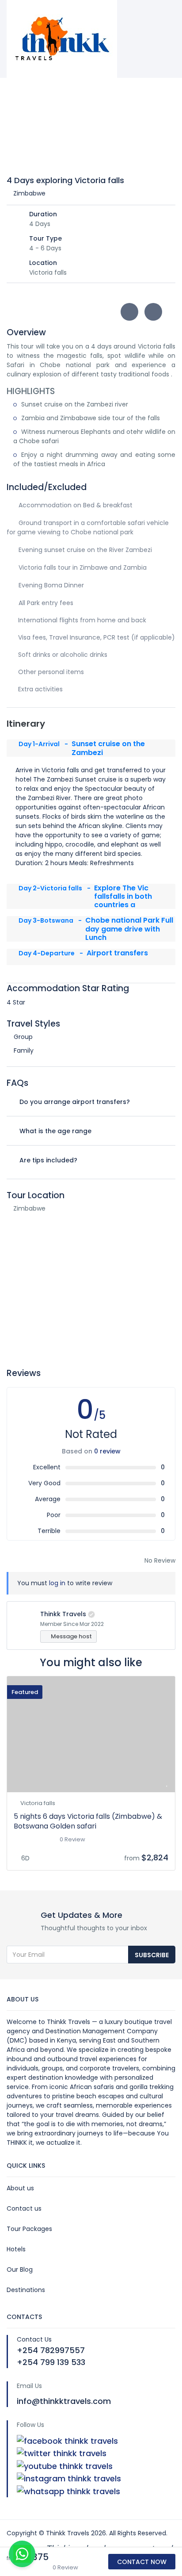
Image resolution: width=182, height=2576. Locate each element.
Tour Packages (29, 2229)
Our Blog (20, 2269)
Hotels (16, 2249)
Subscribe (152, 1955)
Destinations (26, 2290)
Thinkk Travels (63, 1614)
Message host (71, 1636)
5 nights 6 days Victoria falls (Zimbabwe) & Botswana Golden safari (88, 1821)
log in (57, 1583)
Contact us (24, 2208)
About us (20, 2188)
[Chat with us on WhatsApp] (22, 2554)
